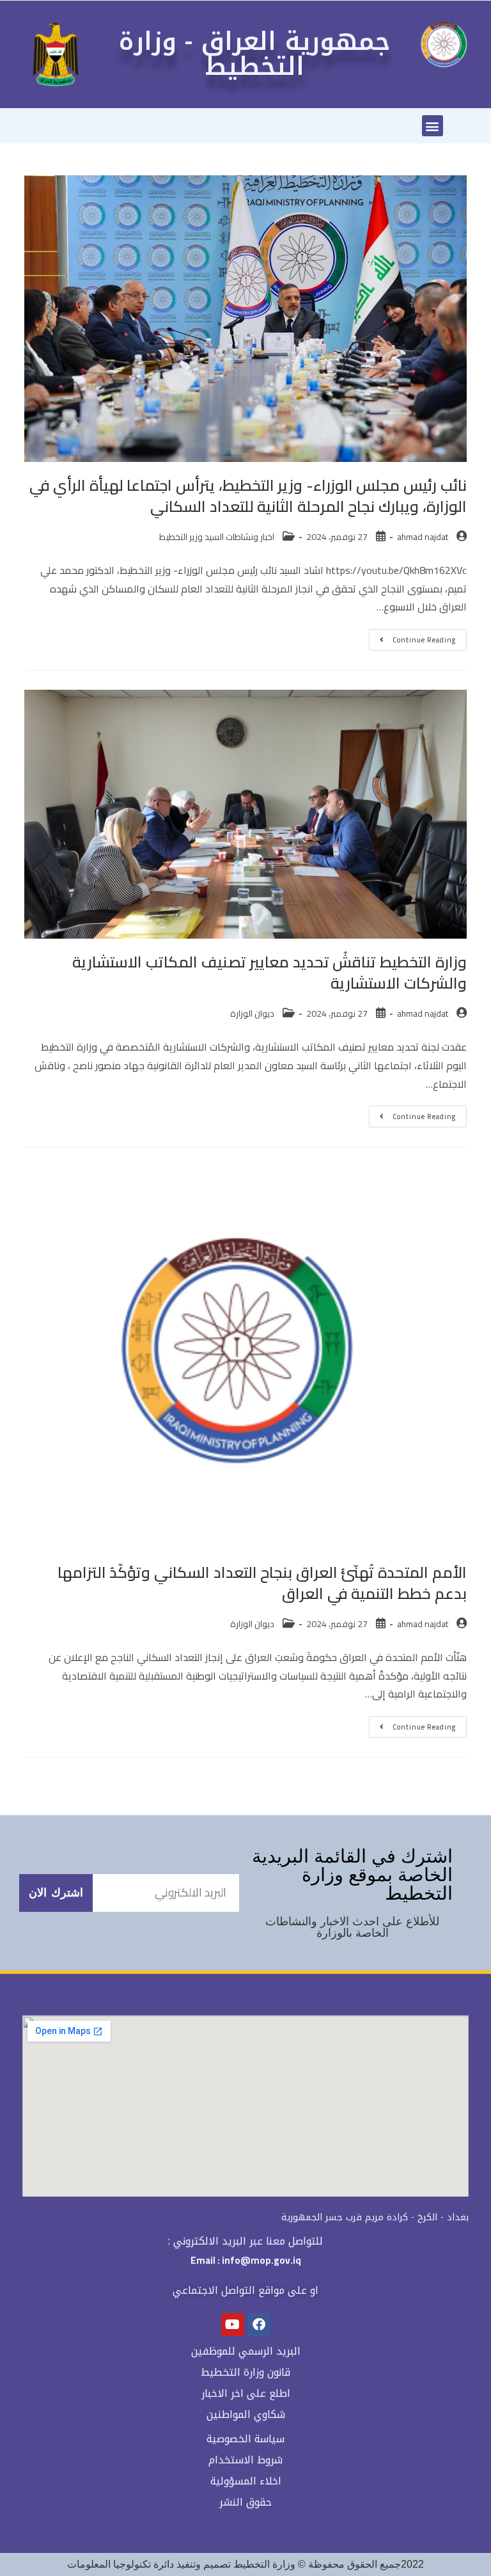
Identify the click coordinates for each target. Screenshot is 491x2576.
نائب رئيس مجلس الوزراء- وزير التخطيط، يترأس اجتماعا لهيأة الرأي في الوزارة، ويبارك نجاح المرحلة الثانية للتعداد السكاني (248, 496)
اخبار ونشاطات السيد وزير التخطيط (217, 537)
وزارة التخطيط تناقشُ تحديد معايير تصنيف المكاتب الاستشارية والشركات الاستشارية (269, 973)
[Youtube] (233, 2325)
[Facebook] (259, 2325)
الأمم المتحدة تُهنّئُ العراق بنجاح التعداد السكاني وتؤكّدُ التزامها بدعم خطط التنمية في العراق (262, 1583)
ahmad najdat (423, 537)
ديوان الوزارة (252, 1014)
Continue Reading (412, 638)
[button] (433, 126)
